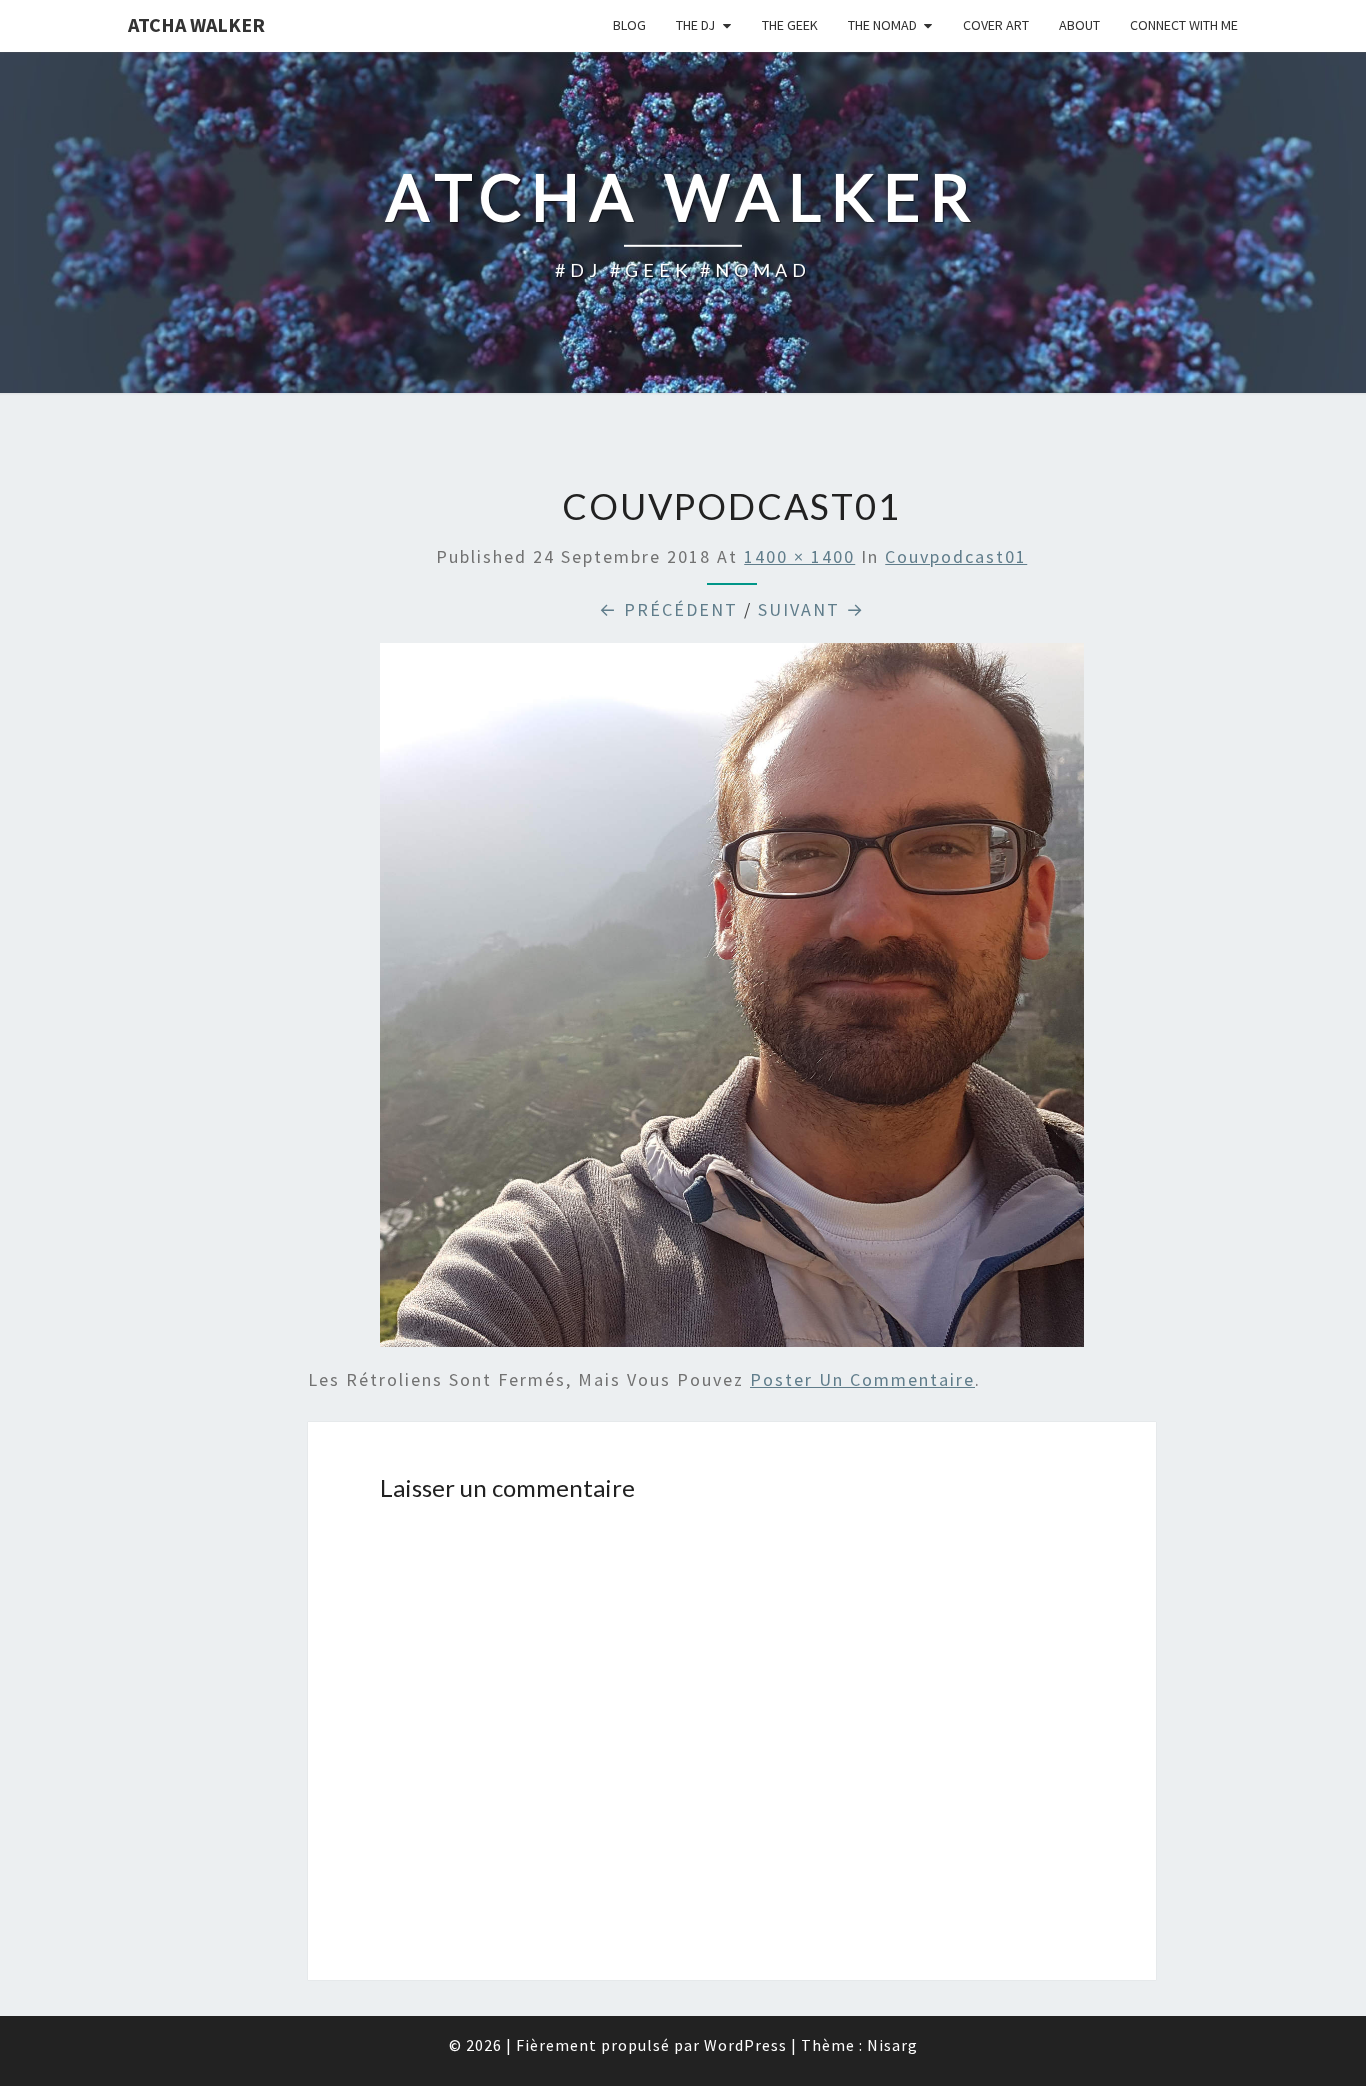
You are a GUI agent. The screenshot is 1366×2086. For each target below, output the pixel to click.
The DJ (695, 25)
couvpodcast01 (956, 556)
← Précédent (668, 609)
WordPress (745, 2045)
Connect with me (1184, 25)
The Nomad (882, 25)
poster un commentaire (862, 1379)
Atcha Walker (196, 24)
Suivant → (811, 609)
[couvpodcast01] (732, 1001)
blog (629, 25)
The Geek (790, 25)
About (1079, 25)
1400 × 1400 (799, 556)
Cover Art (996, 25)
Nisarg (892, 2045)
